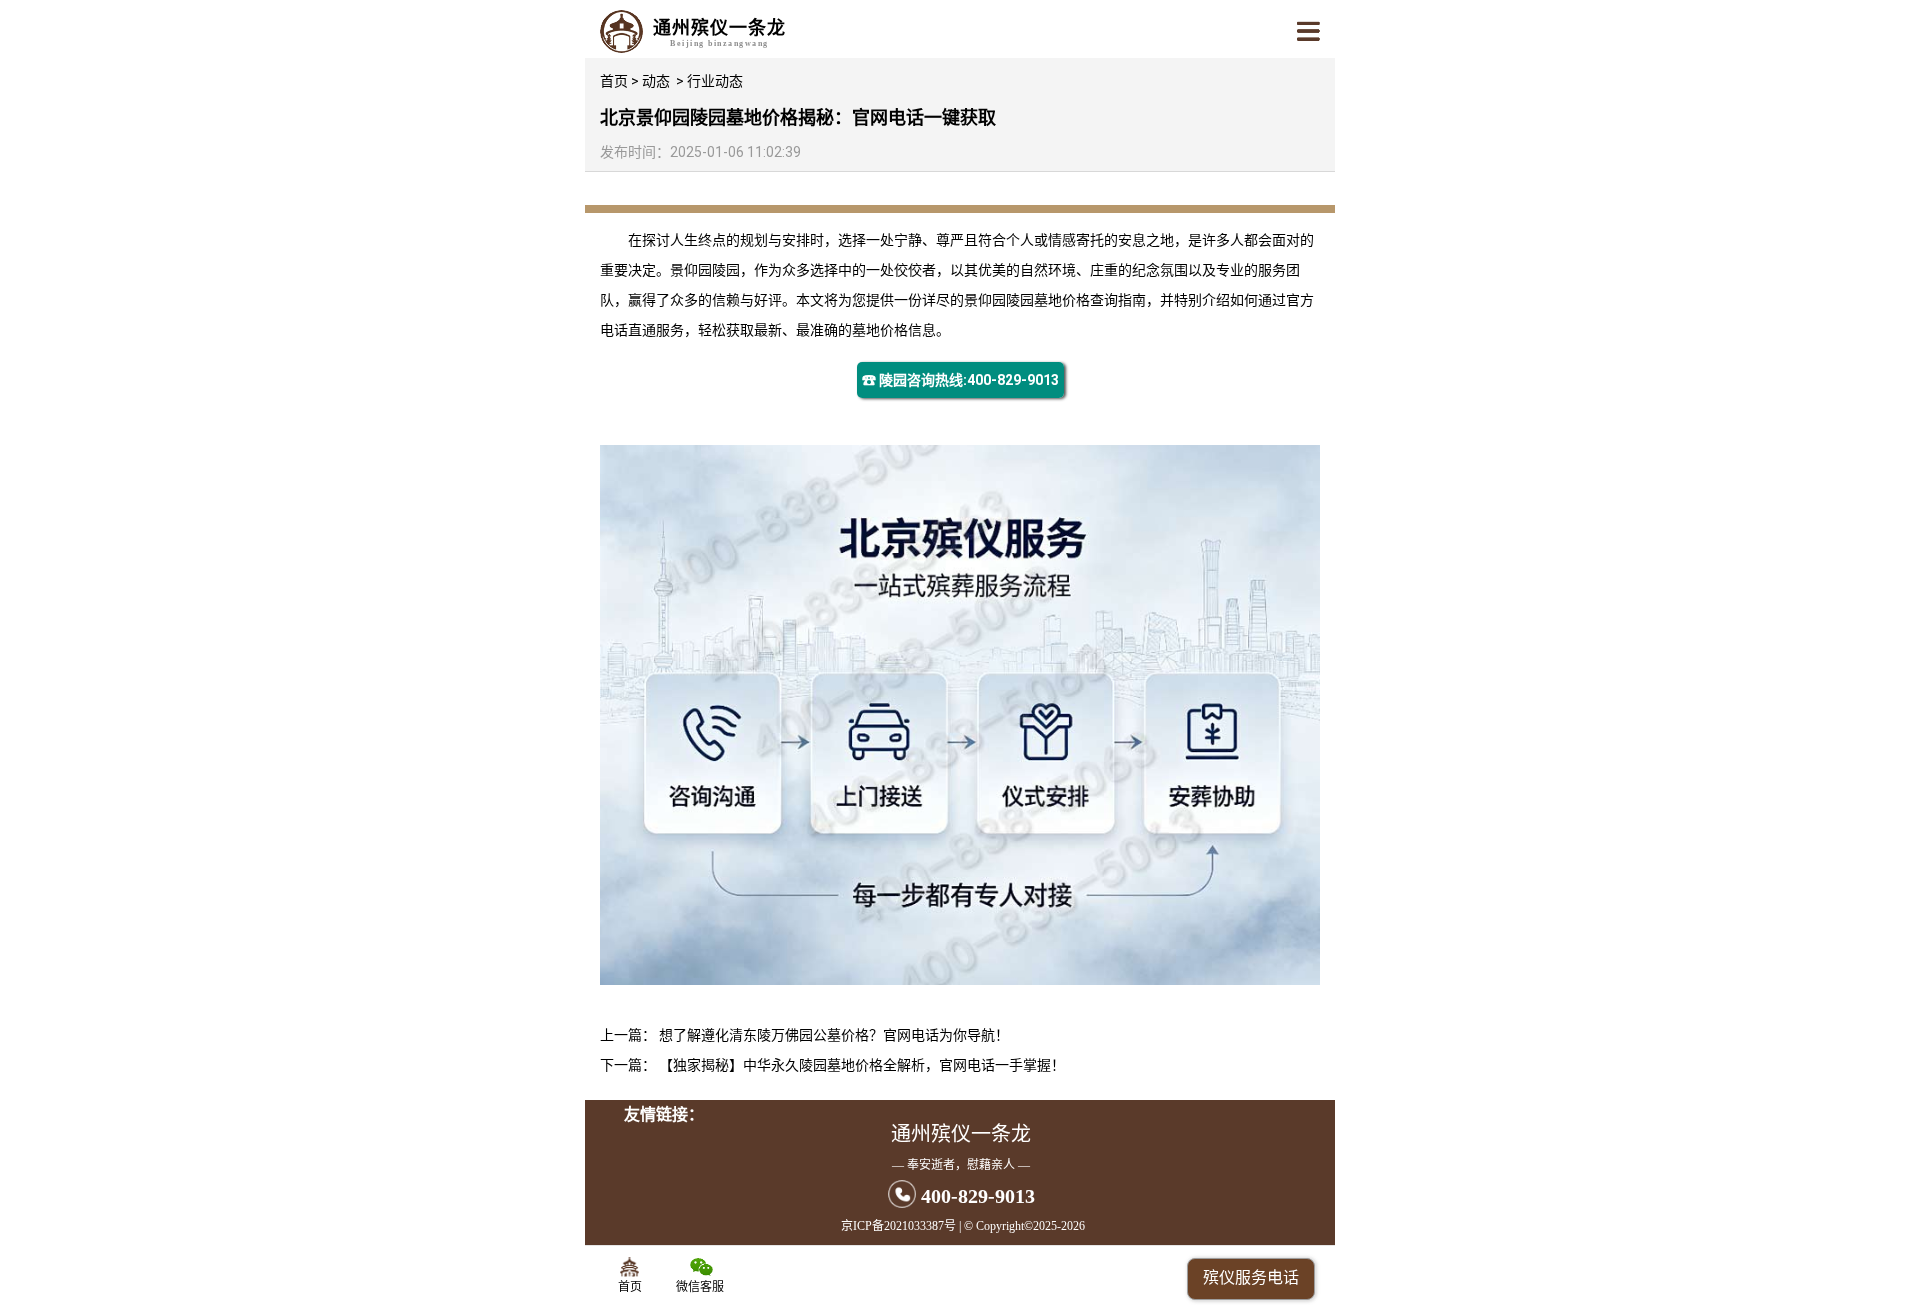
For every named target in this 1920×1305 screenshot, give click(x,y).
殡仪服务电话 (1251, 1277)
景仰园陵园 (705, 270)
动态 (656, 81)
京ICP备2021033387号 (898, 1226)
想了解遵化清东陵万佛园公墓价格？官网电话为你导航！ (834, 1035)
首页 (614, 81)
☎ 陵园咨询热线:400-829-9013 (960, 380)
